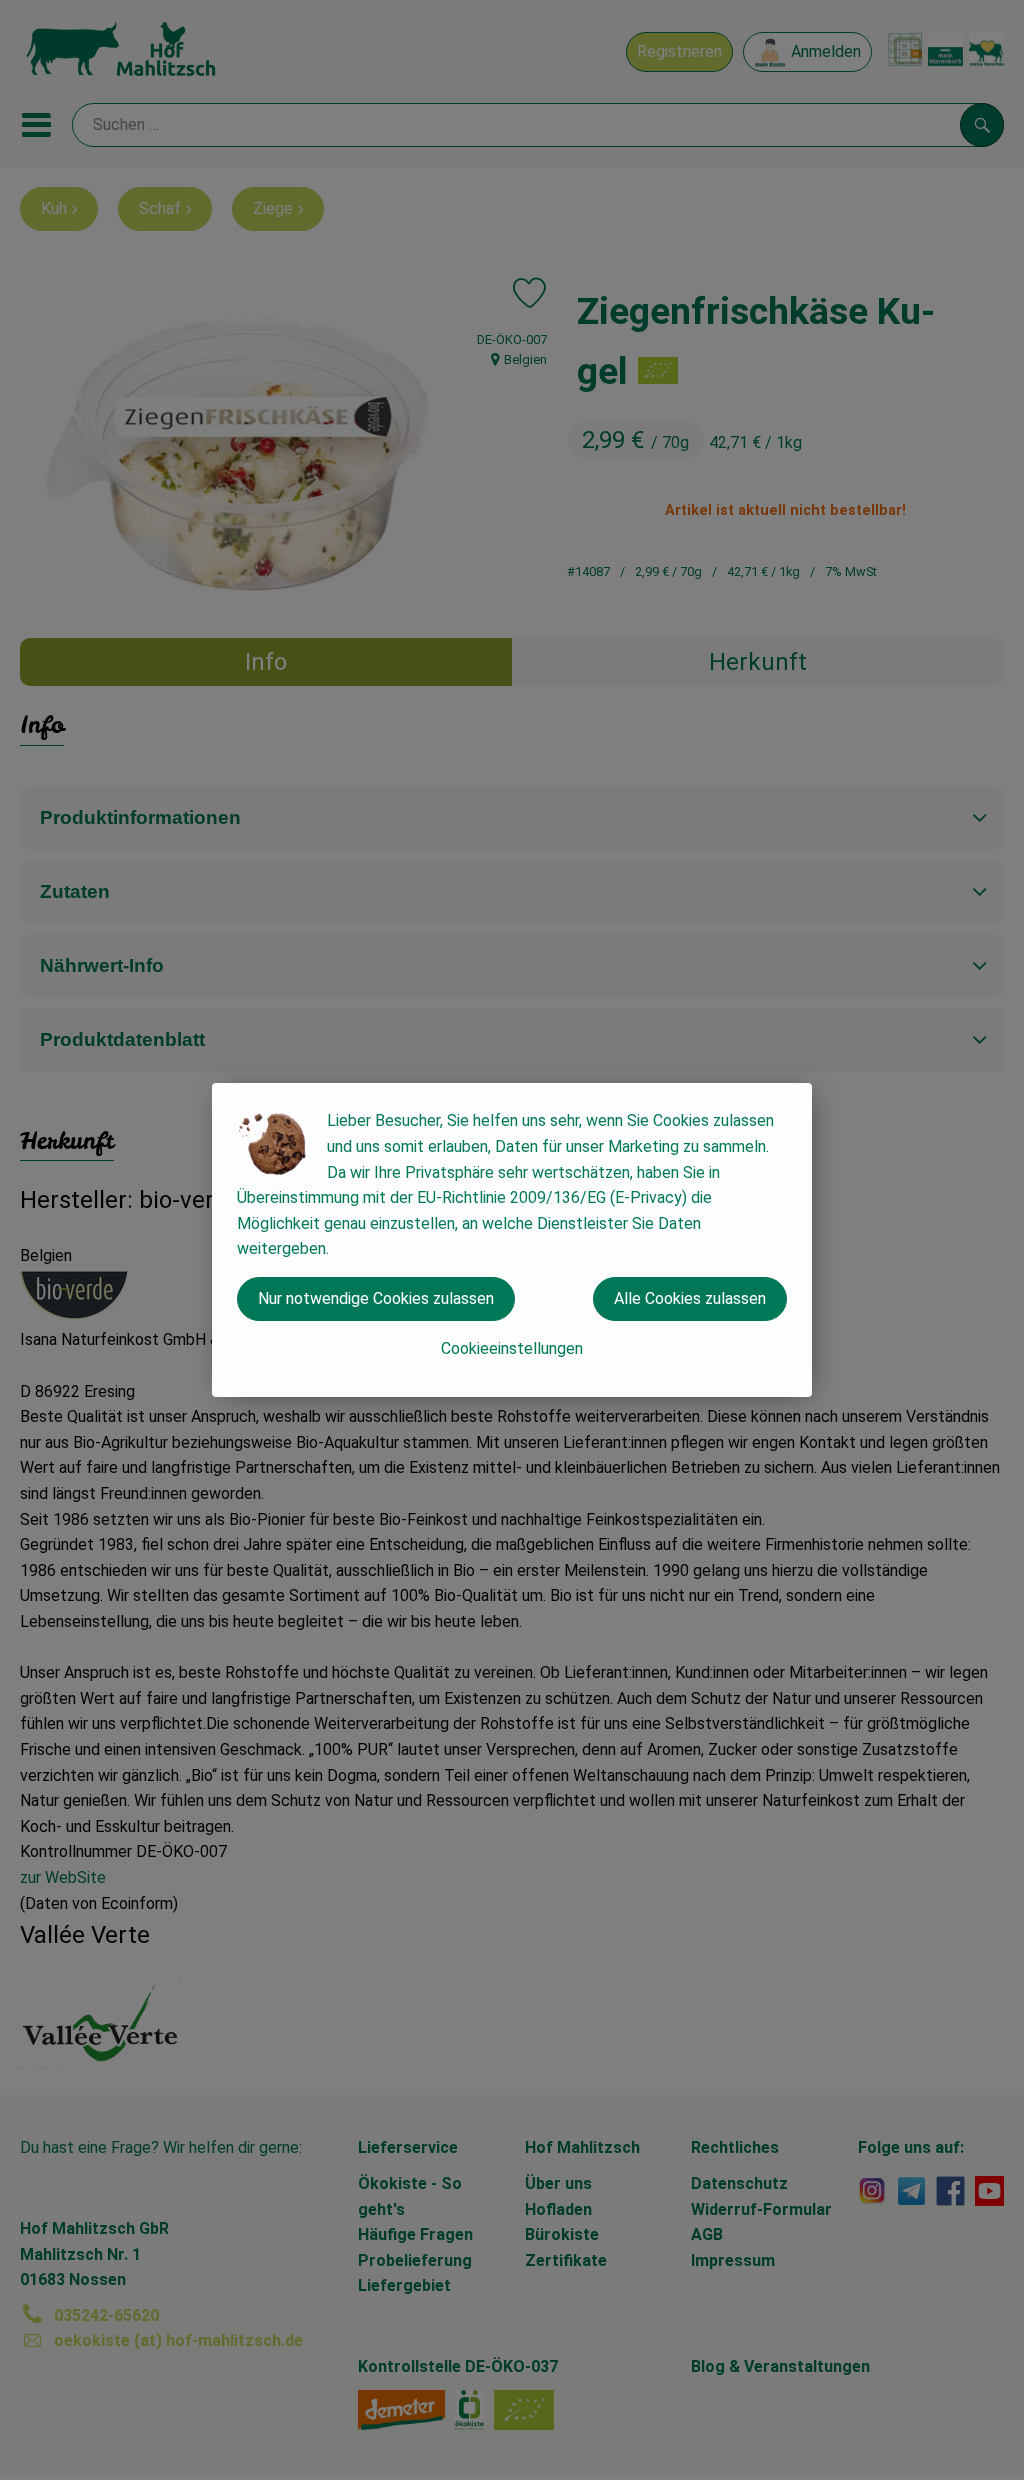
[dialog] (512, 1240)
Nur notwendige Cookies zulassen (376, 1298)
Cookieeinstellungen (512, 1348)
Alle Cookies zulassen (690, 1298)
